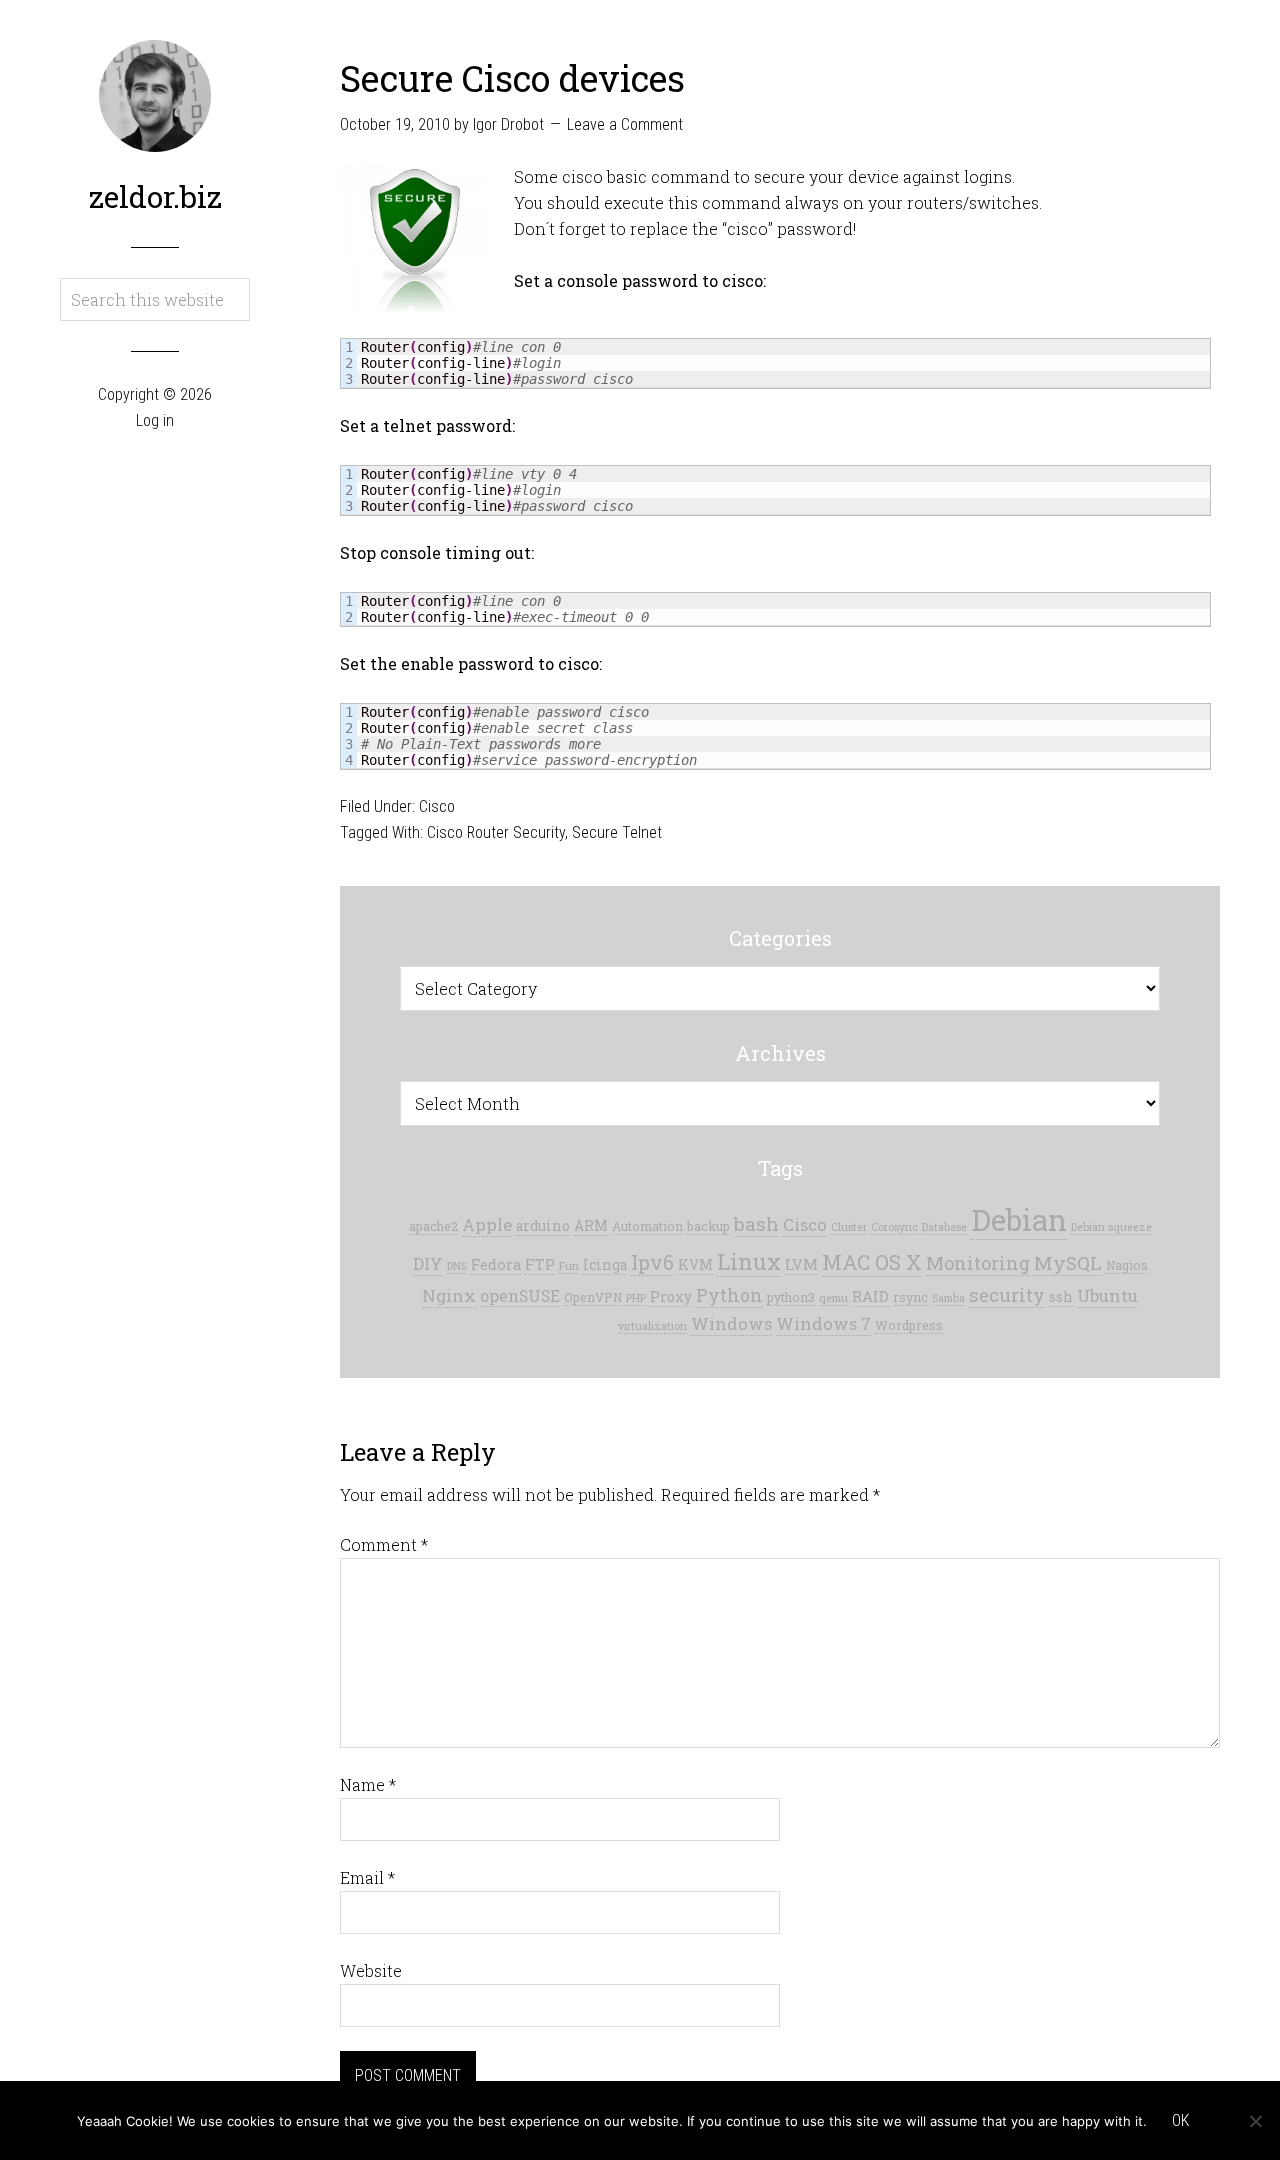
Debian (1019, 1219)
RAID (870, 1296)
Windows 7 (823, 1323)
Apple (487, 1224)
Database (944, 1227)
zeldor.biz (155, 196)
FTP (540, 1264)
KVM (695, 1265)
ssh (1061, 1297)
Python (729, 1295)
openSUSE (520, 1295)
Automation (647, 1226)
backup (708, 1226)
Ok (1180, 2120)
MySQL (1068, 1262)
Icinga (605, 1265)
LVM (801, 1264)
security (1007, 1295)
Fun (569, 1266)
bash (756, 1223)
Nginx (449, 1295)
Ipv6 (652, 1262)
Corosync (894, 1227)
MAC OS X (872, 1262)
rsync (910, 1297)
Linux (749, 1261)
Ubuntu (1107, 1295)
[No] (1255, 2121)
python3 (791, 1297)
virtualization (652, 1326)
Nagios (1127, 1265)
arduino (543, 1226)
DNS (457, 1266)
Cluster (849, 1227)
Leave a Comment (625, 124)
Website (371, 1970)
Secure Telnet (617, 832)
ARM (591, 1226)
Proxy (671, 1297)
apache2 (433, 1226)
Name (368, 1784)
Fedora (496, 1264)
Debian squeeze (1111, 1227)
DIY (428, 1263)
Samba (948, 1298)
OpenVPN (593, 1297)
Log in (155, 420)
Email (367, 1877)
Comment (384, 1544)
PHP (636, 1298)
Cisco (437, 806)
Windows (731, 1323)
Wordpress (909, 1325)
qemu (833, 1298)
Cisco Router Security (496, 832)
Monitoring (978, 1263)
